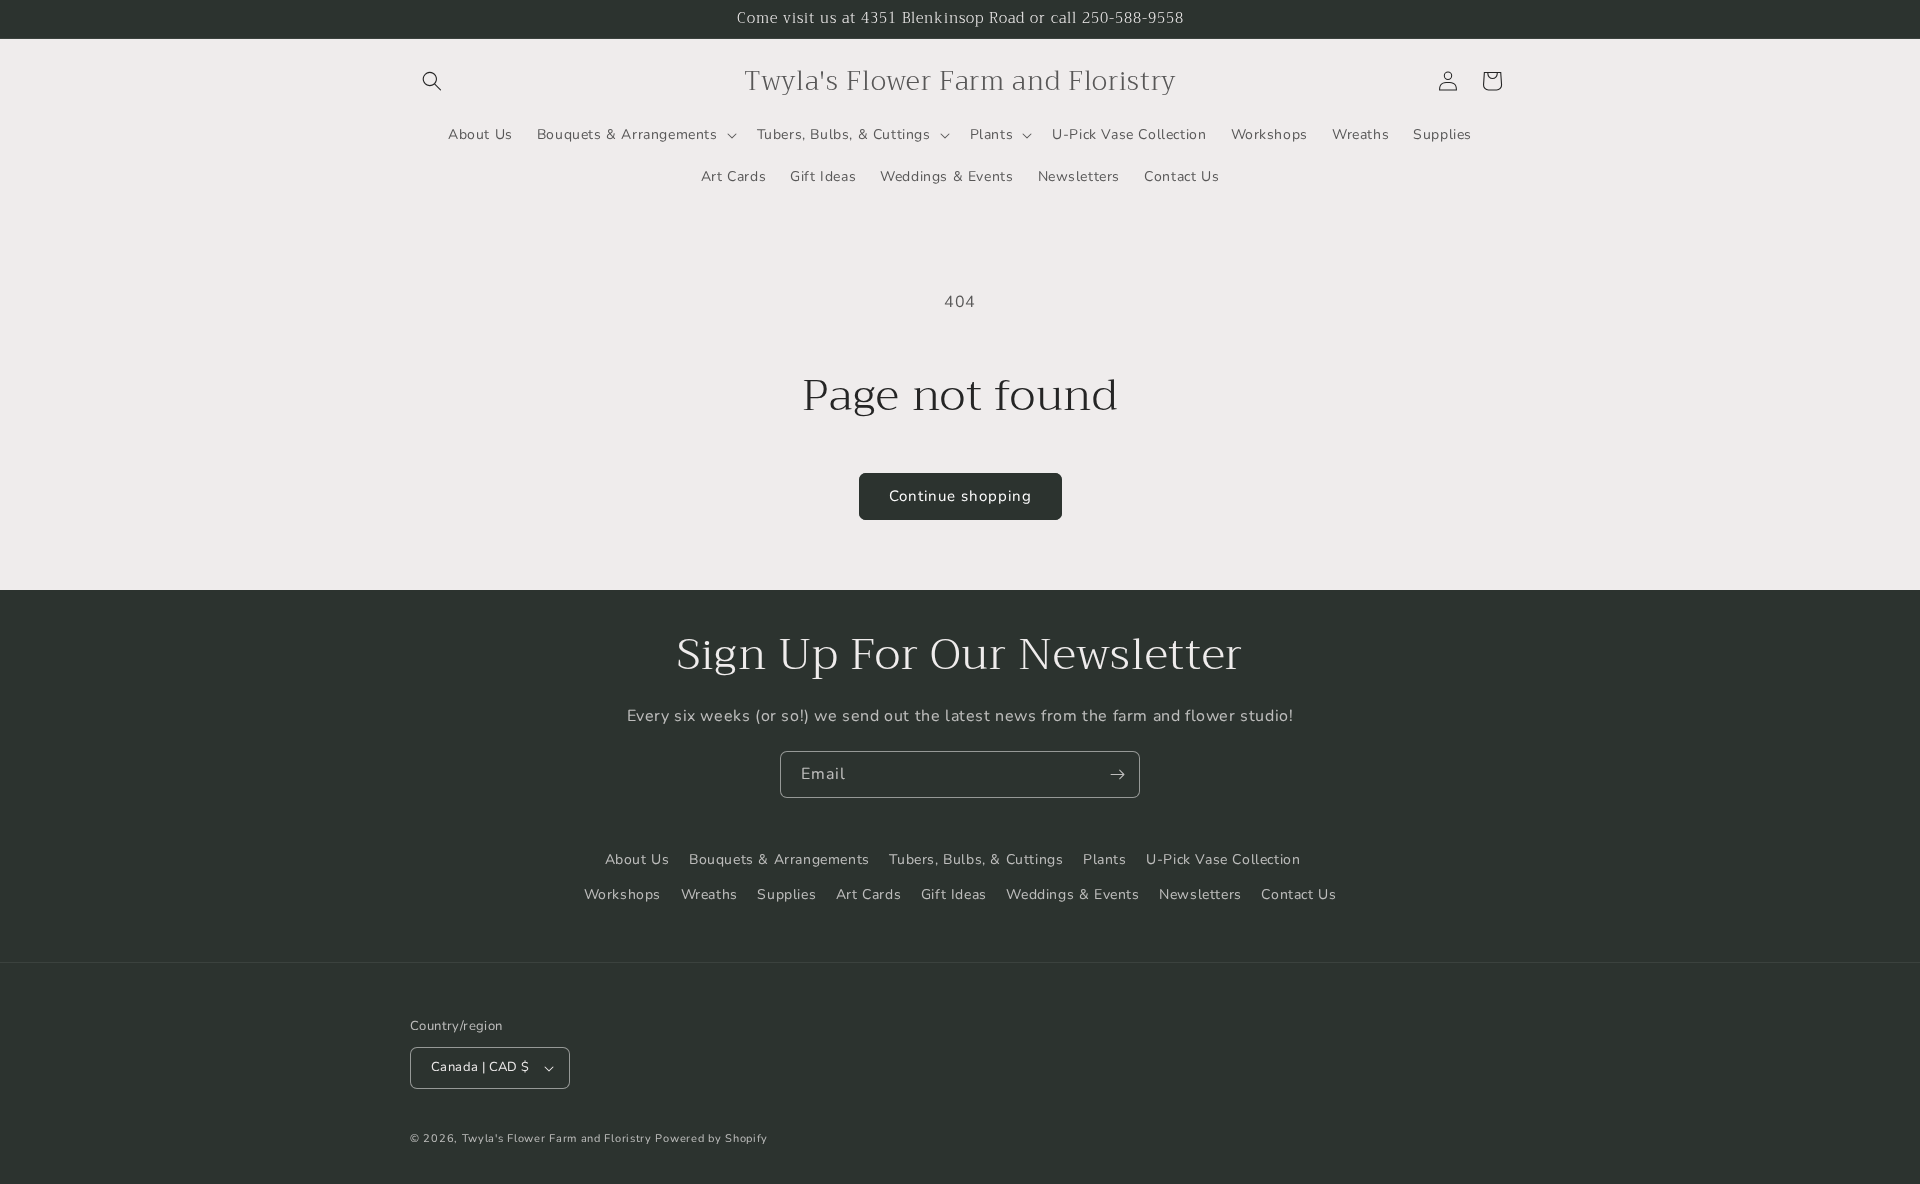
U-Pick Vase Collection (1223, 859)
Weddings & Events (1072, 894)
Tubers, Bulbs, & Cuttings (976, 859)
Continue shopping (960, 496)
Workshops (622, 894)
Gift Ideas (954, 894)
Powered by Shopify (711, 1138)
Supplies (786, 894)
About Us (637, 859)
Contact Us (1298, 894)
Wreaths (709, 894)
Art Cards (868, 894)
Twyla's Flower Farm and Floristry (559, 1138)
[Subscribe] (1117, 774)
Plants (1105, 859)
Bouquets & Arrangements (779, 859)
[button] (432, 81)
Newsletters (1200, 894)
